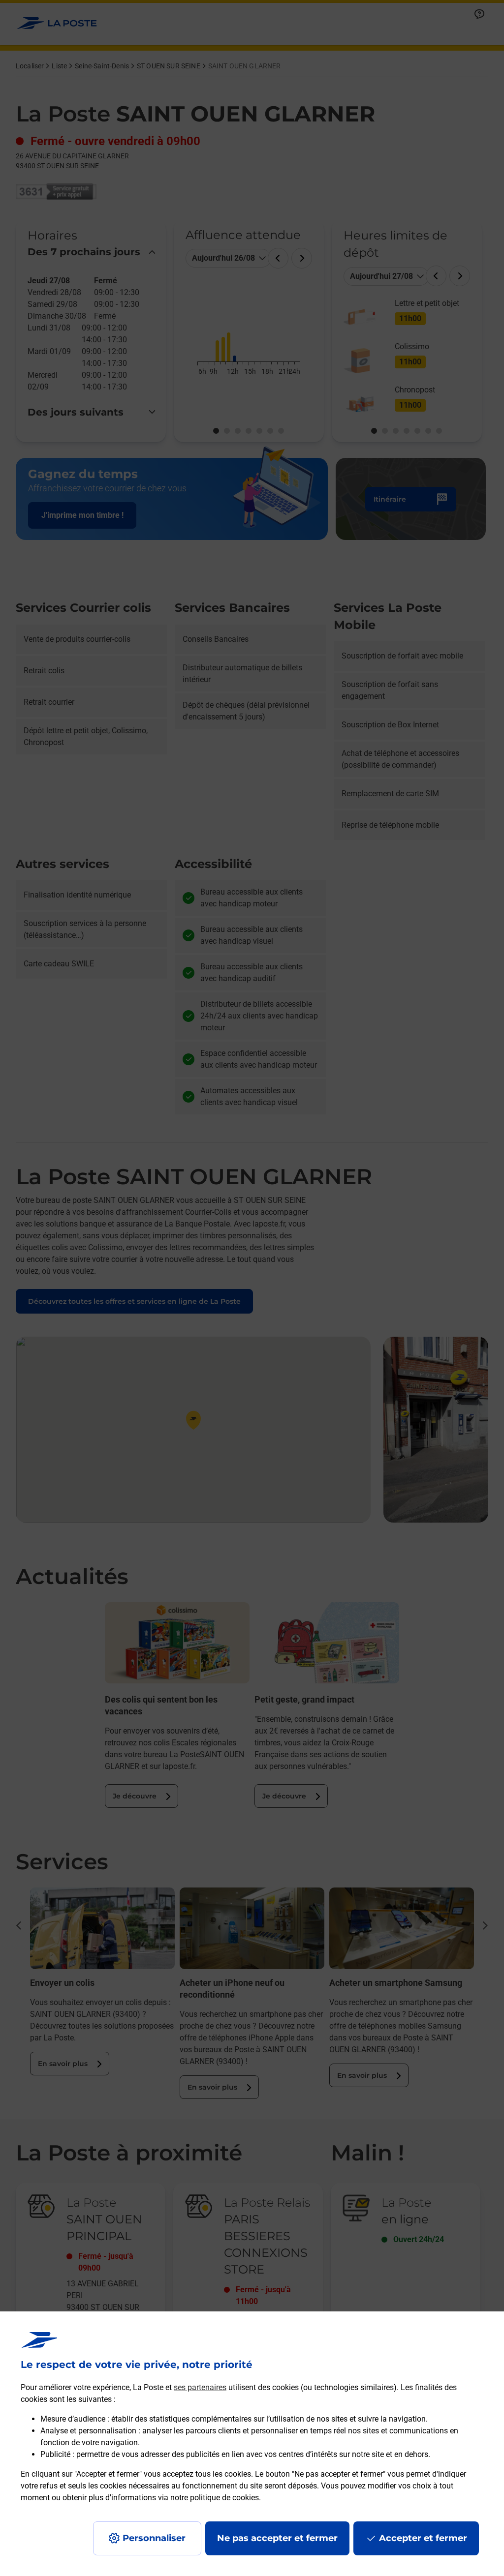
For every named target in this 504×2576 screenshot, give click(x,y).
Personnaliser (154, 2538)
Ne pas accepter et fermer (277, 2538)
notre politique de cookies (215, 2498)
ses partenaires (200, 2387)
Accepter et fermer (423, 2538)
